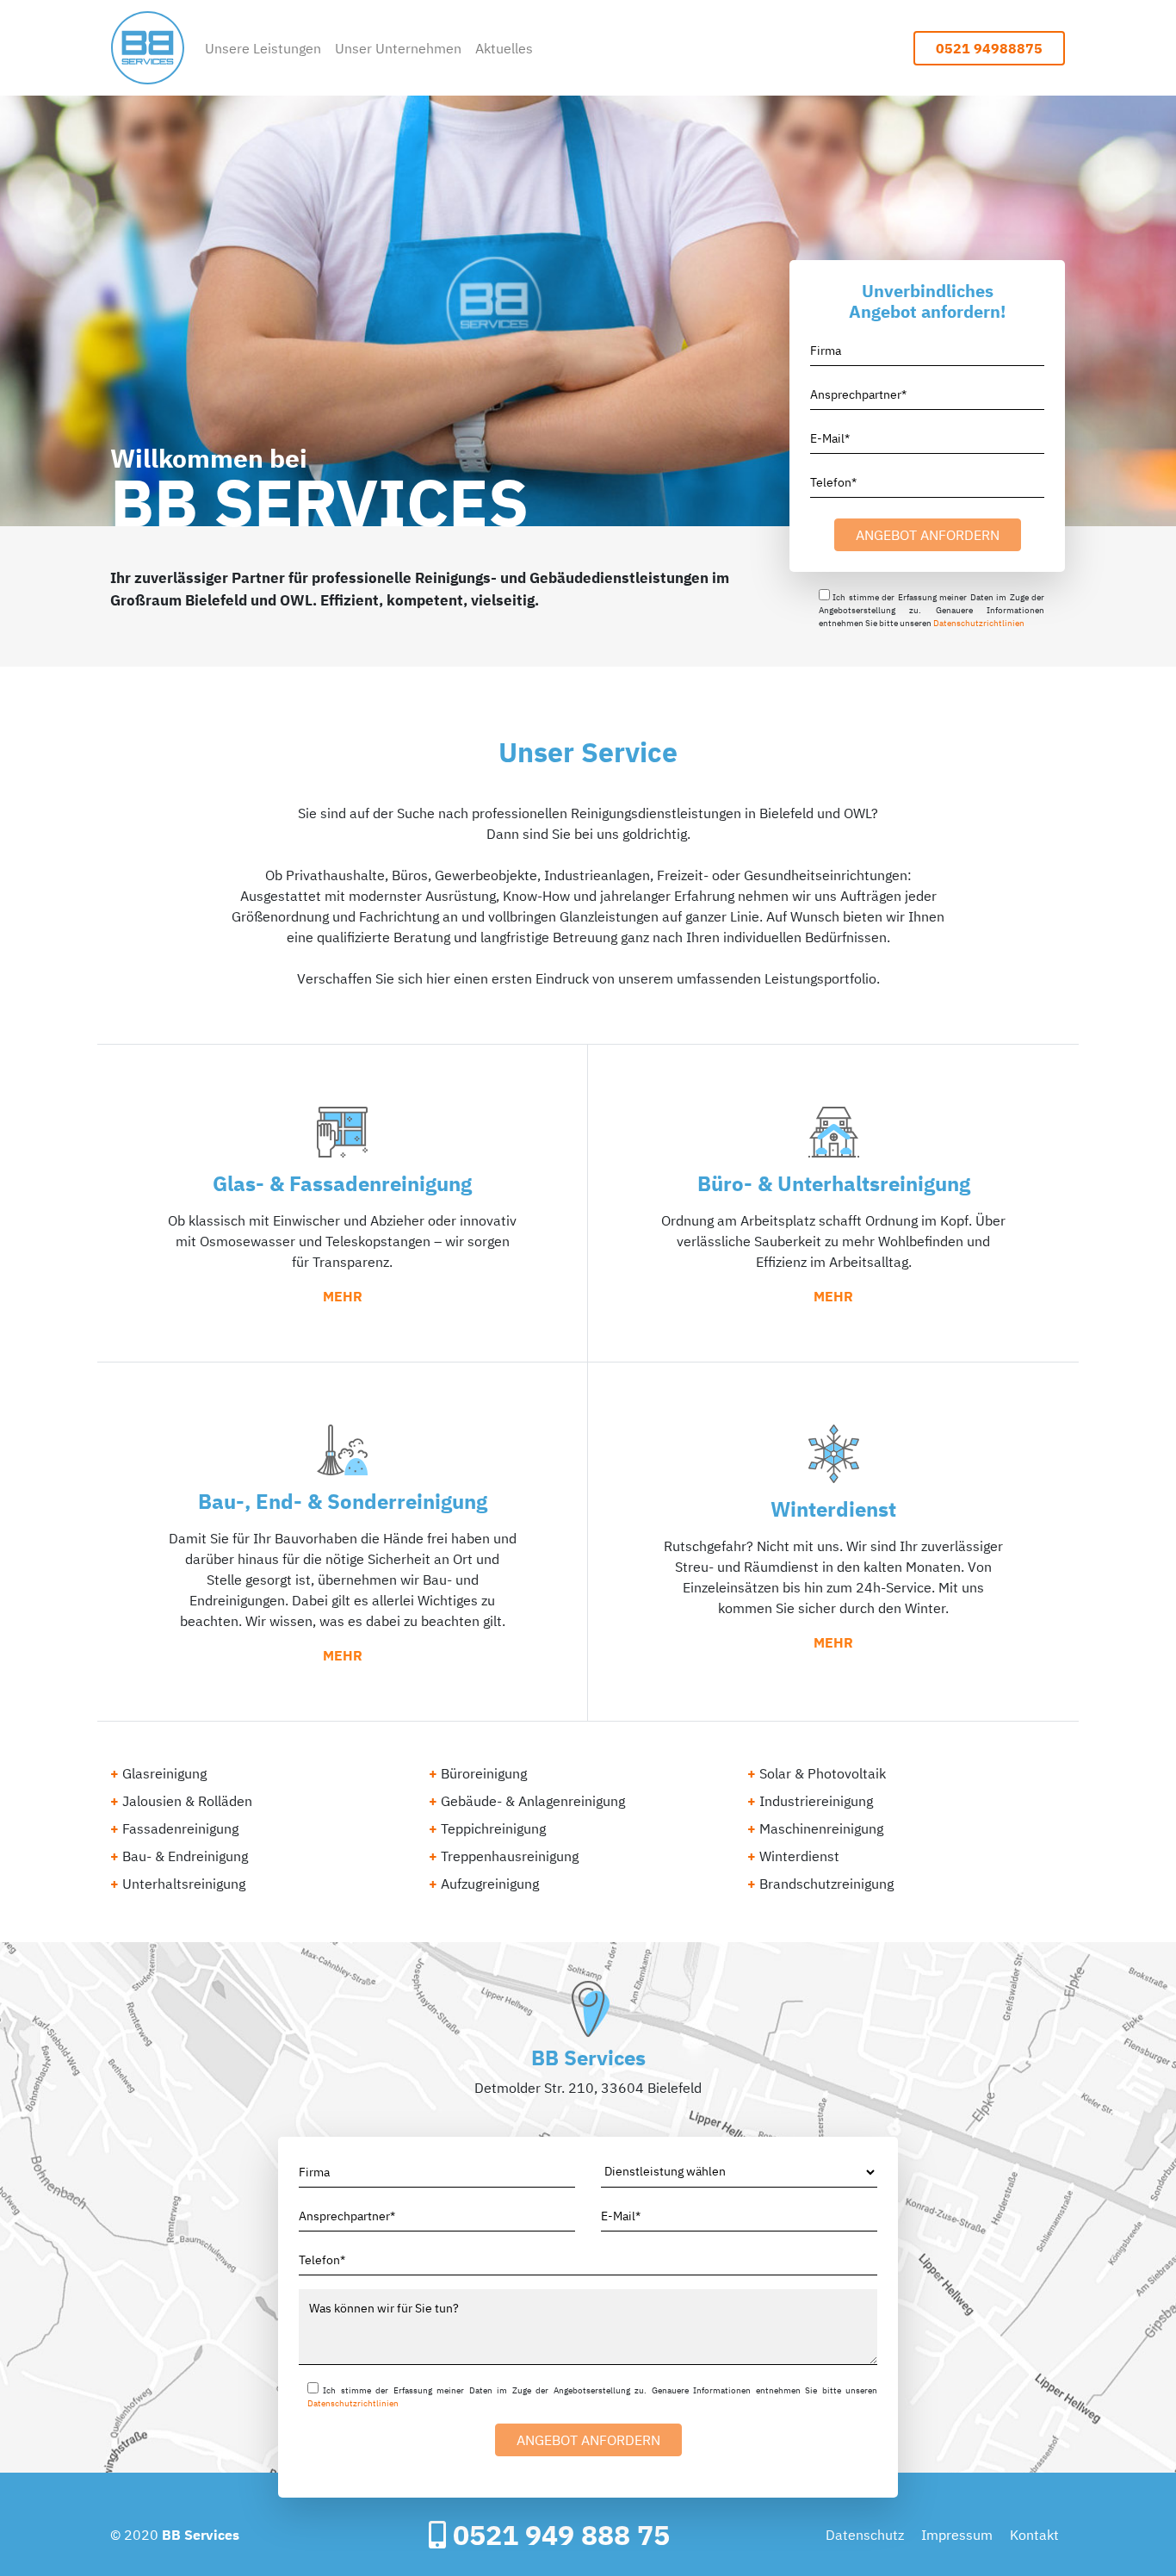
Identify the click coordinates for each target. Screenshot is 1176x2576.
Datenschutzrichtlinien (979, 623)
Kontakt (1034, 2535)
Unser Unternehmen (398, 48)
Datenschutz (865, 2535)
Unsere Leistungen (263, 48)
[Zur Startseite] (148, 48)
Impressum (957, 2535)
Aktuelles (504, 48)
